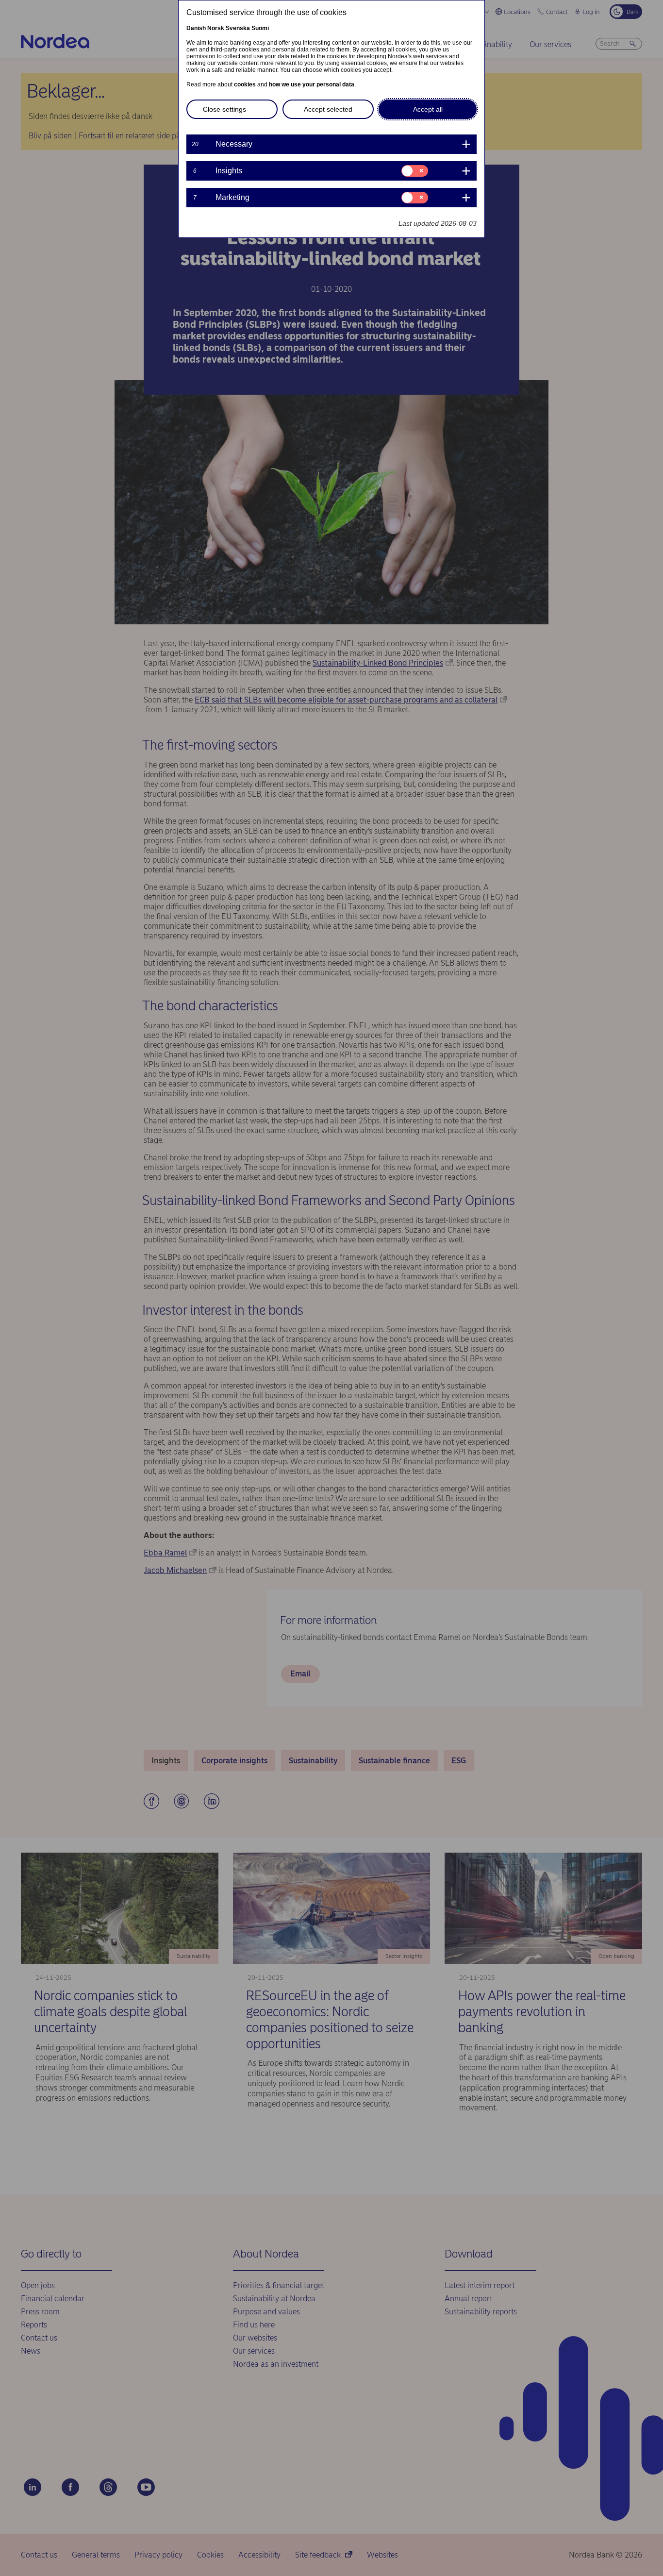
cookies (245, 84)
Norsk (216, 28)
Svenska (238, 28)
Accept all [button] (428, 109)
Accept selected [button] (328, 109)
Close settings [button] (224, 109)
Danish (196, 28)
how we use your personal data (312, 84)
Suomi (260, 28)
